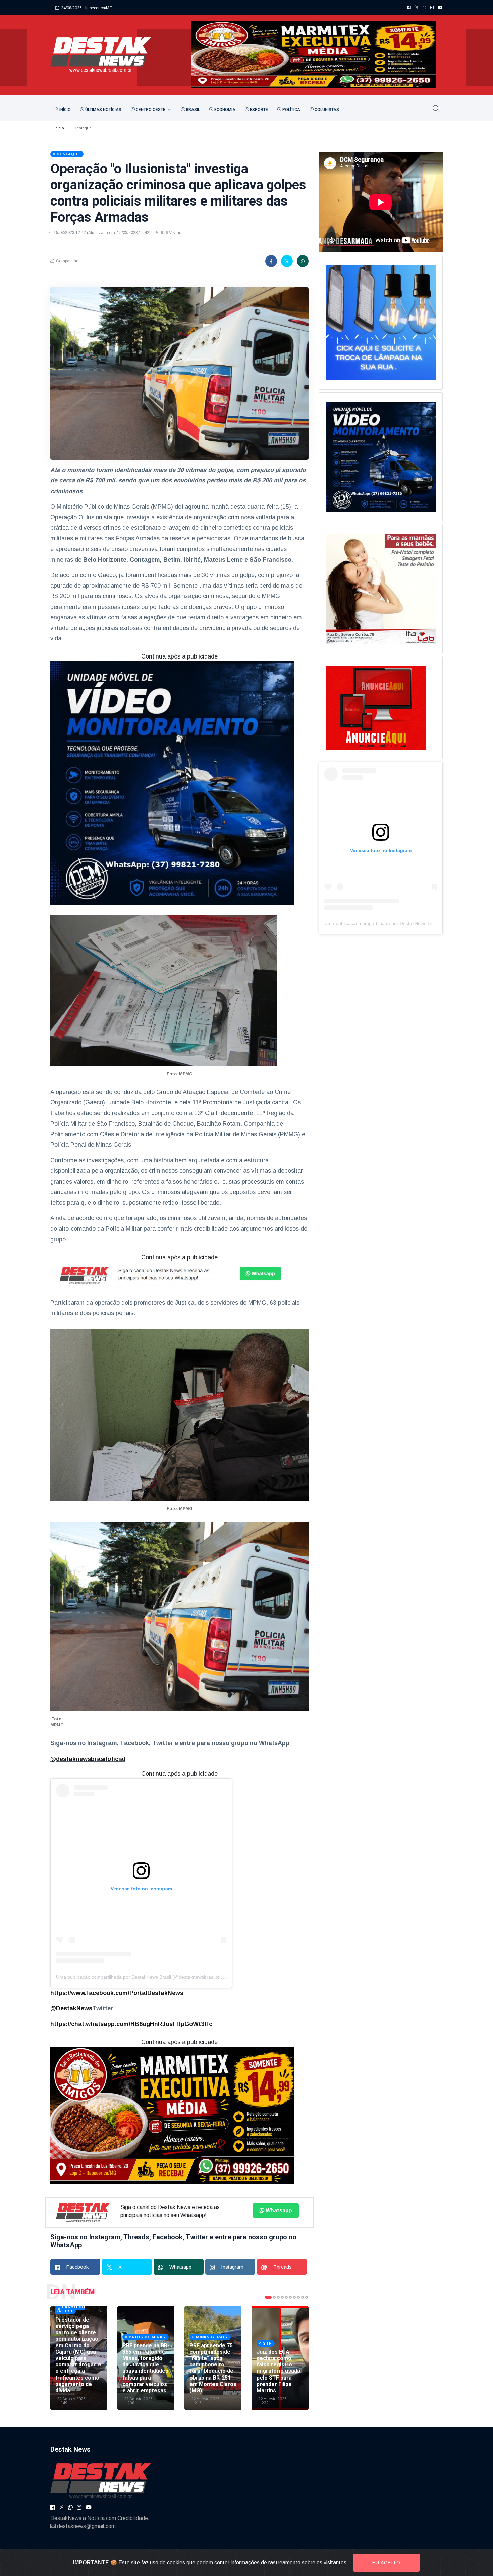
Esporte (258, 110)
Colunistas (326, 110)
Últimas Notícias (103, 110)
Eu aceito (386, 2563)
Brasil (193, 110)
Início (65, 110)
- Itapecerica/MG (98, 8)
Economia (224, 110)
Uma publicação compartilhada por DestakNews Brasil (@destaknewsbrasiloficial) (143, 1977)
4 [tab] (282, 2297)
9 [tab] (303, 2297)
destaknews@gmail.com (86, 2526)
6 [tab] (290, 2297)
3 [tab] (278, 2297)
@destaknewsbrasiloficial (88, 1759)
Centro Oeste (151, 110)
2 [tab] (274, 2297)
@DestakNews (71, 2008)
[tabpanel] (79, 2358)
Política (291, 110)
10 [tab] (307, 2297)
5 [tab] (286, 2297)
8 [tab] (298, 2297)
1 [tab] (268, 2297)
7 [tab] (294, 2297)
